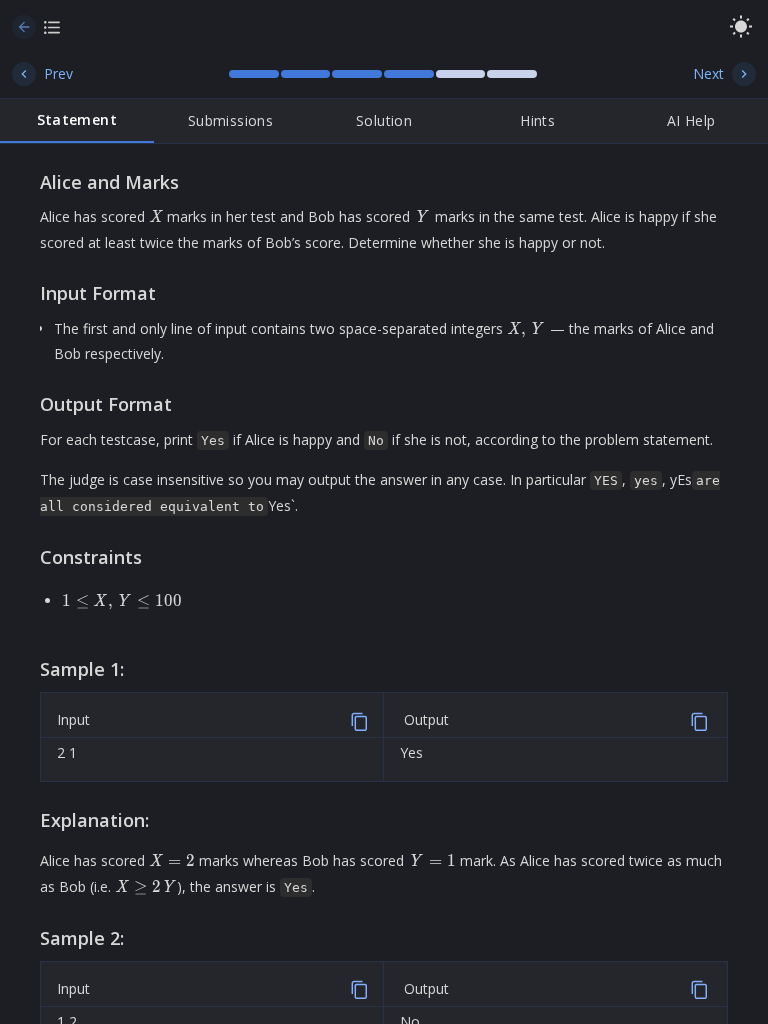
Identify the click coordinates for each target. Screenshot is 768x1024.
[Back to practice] (24, 27)
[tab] (77, 121)
